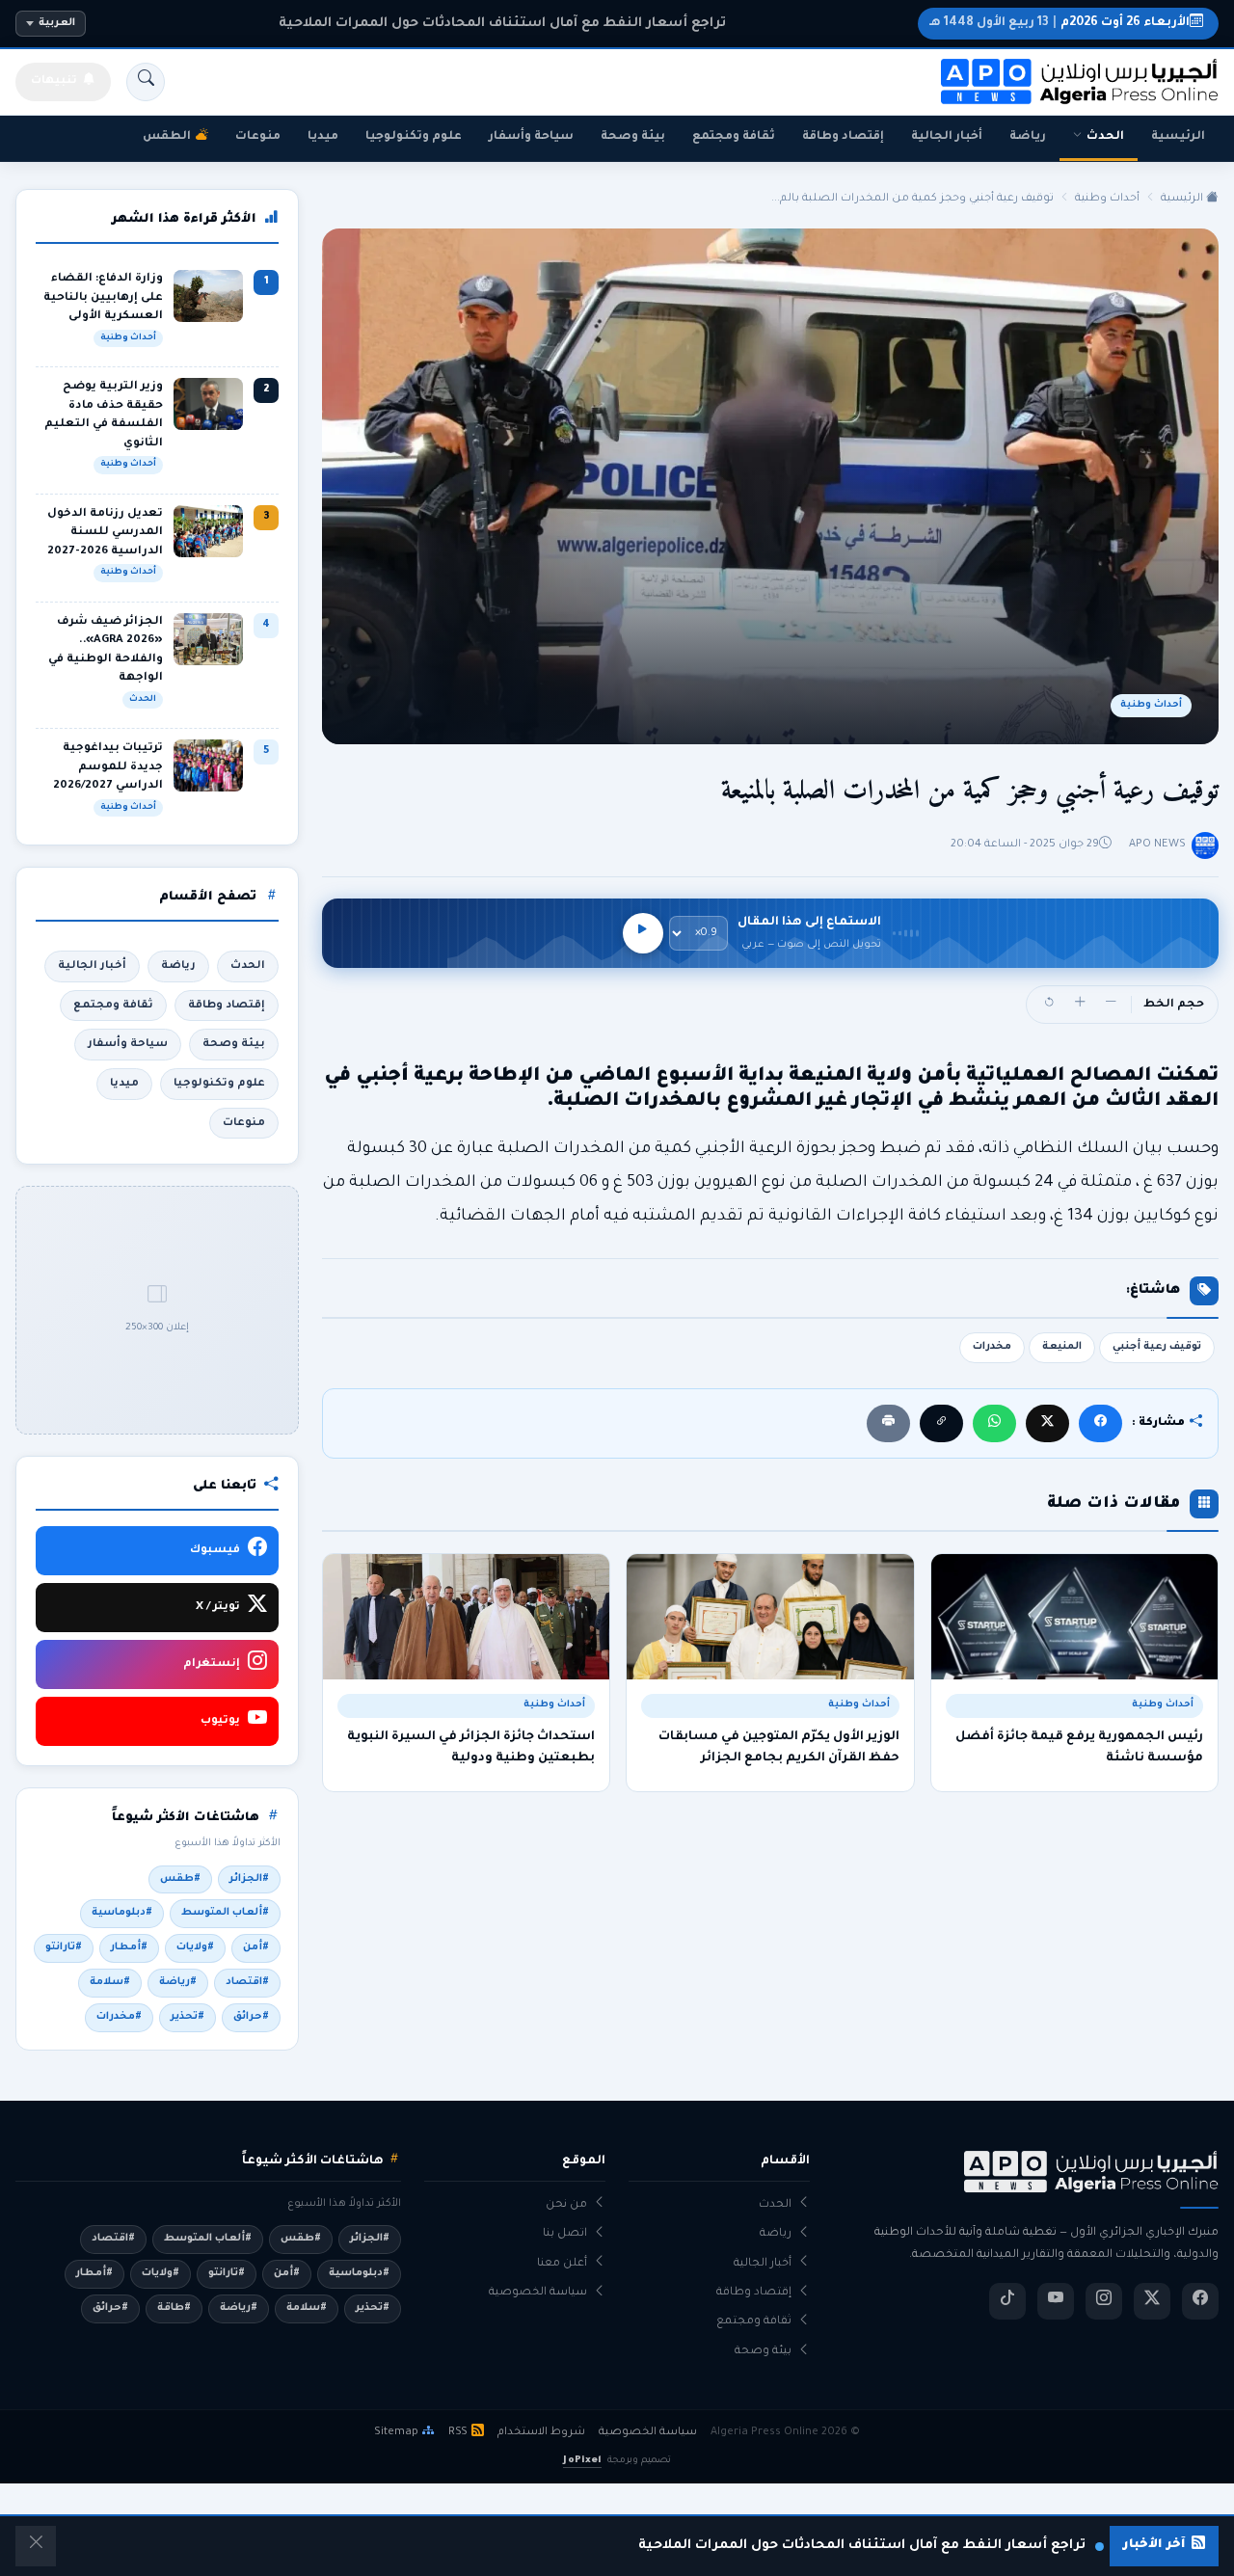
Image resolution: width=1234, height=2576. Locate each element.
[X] (1047, 1423)
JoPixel (582, 2461)
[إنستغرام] (1104, 2301)
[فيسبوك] (1100, 1423)
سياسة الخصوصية (538, 2293)
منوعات (258, 137)
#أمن (256, 1947)
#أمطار (129, 1947)
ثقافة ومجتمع (734, 137)
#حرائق (251, 2017)
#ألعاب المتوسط (225, 1913)
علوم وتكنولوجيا (414, 137)
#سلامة (110, 1982)
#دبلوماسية (122, 1913)
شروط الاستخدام (541, 2432)
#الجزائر (249, 1879)
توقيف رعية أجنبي (1157, 1347)
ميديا (323, 137)
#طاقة (174, 2308)
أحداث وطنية (1107, 199)
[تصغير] (1111, 1005)
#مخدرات (119, 2017)
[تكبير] (1080, 1005)
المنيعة (1062, 1347)
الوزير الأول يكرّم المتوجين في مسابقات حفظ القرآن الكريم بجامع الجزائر (778, 1748)
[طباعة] (888, 1423)
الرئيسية (1178, 137)
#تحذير (188, 2017)
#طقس (180, 1879)
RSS (458, 2432)
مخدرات (992, 1347)
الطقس (167, 137)
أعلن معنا (562, 2264)
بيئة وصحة (633, 137)
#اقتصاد (247, 1982)
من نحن (566, 2205)
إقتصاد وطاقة (843, 137)
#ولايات (195, 1947)
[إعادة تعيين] (1049, 1005)
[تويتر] (1152, 2301)
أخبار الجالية (947, 137)
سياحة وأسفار (531, 137)
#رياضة (178, 1982)
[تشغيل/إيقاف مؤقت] (643, 933)
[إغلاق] (36, 2546)
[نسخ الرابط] (941, 1423)
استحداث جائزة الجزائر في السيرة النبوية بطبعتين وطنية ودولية (471, 1748)
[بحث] (146, 82)
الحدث (1105, 137)
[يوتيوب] (1056, 2301)
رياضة (1028, 137)
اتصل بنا (565, 2234)
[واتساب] (994, 1423)
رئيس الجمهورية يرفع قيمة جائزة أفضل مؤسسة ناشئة (1079, 1748)
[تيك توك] (1007, 2301)
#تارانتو (64, 1947)
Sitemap (396, 2432)
